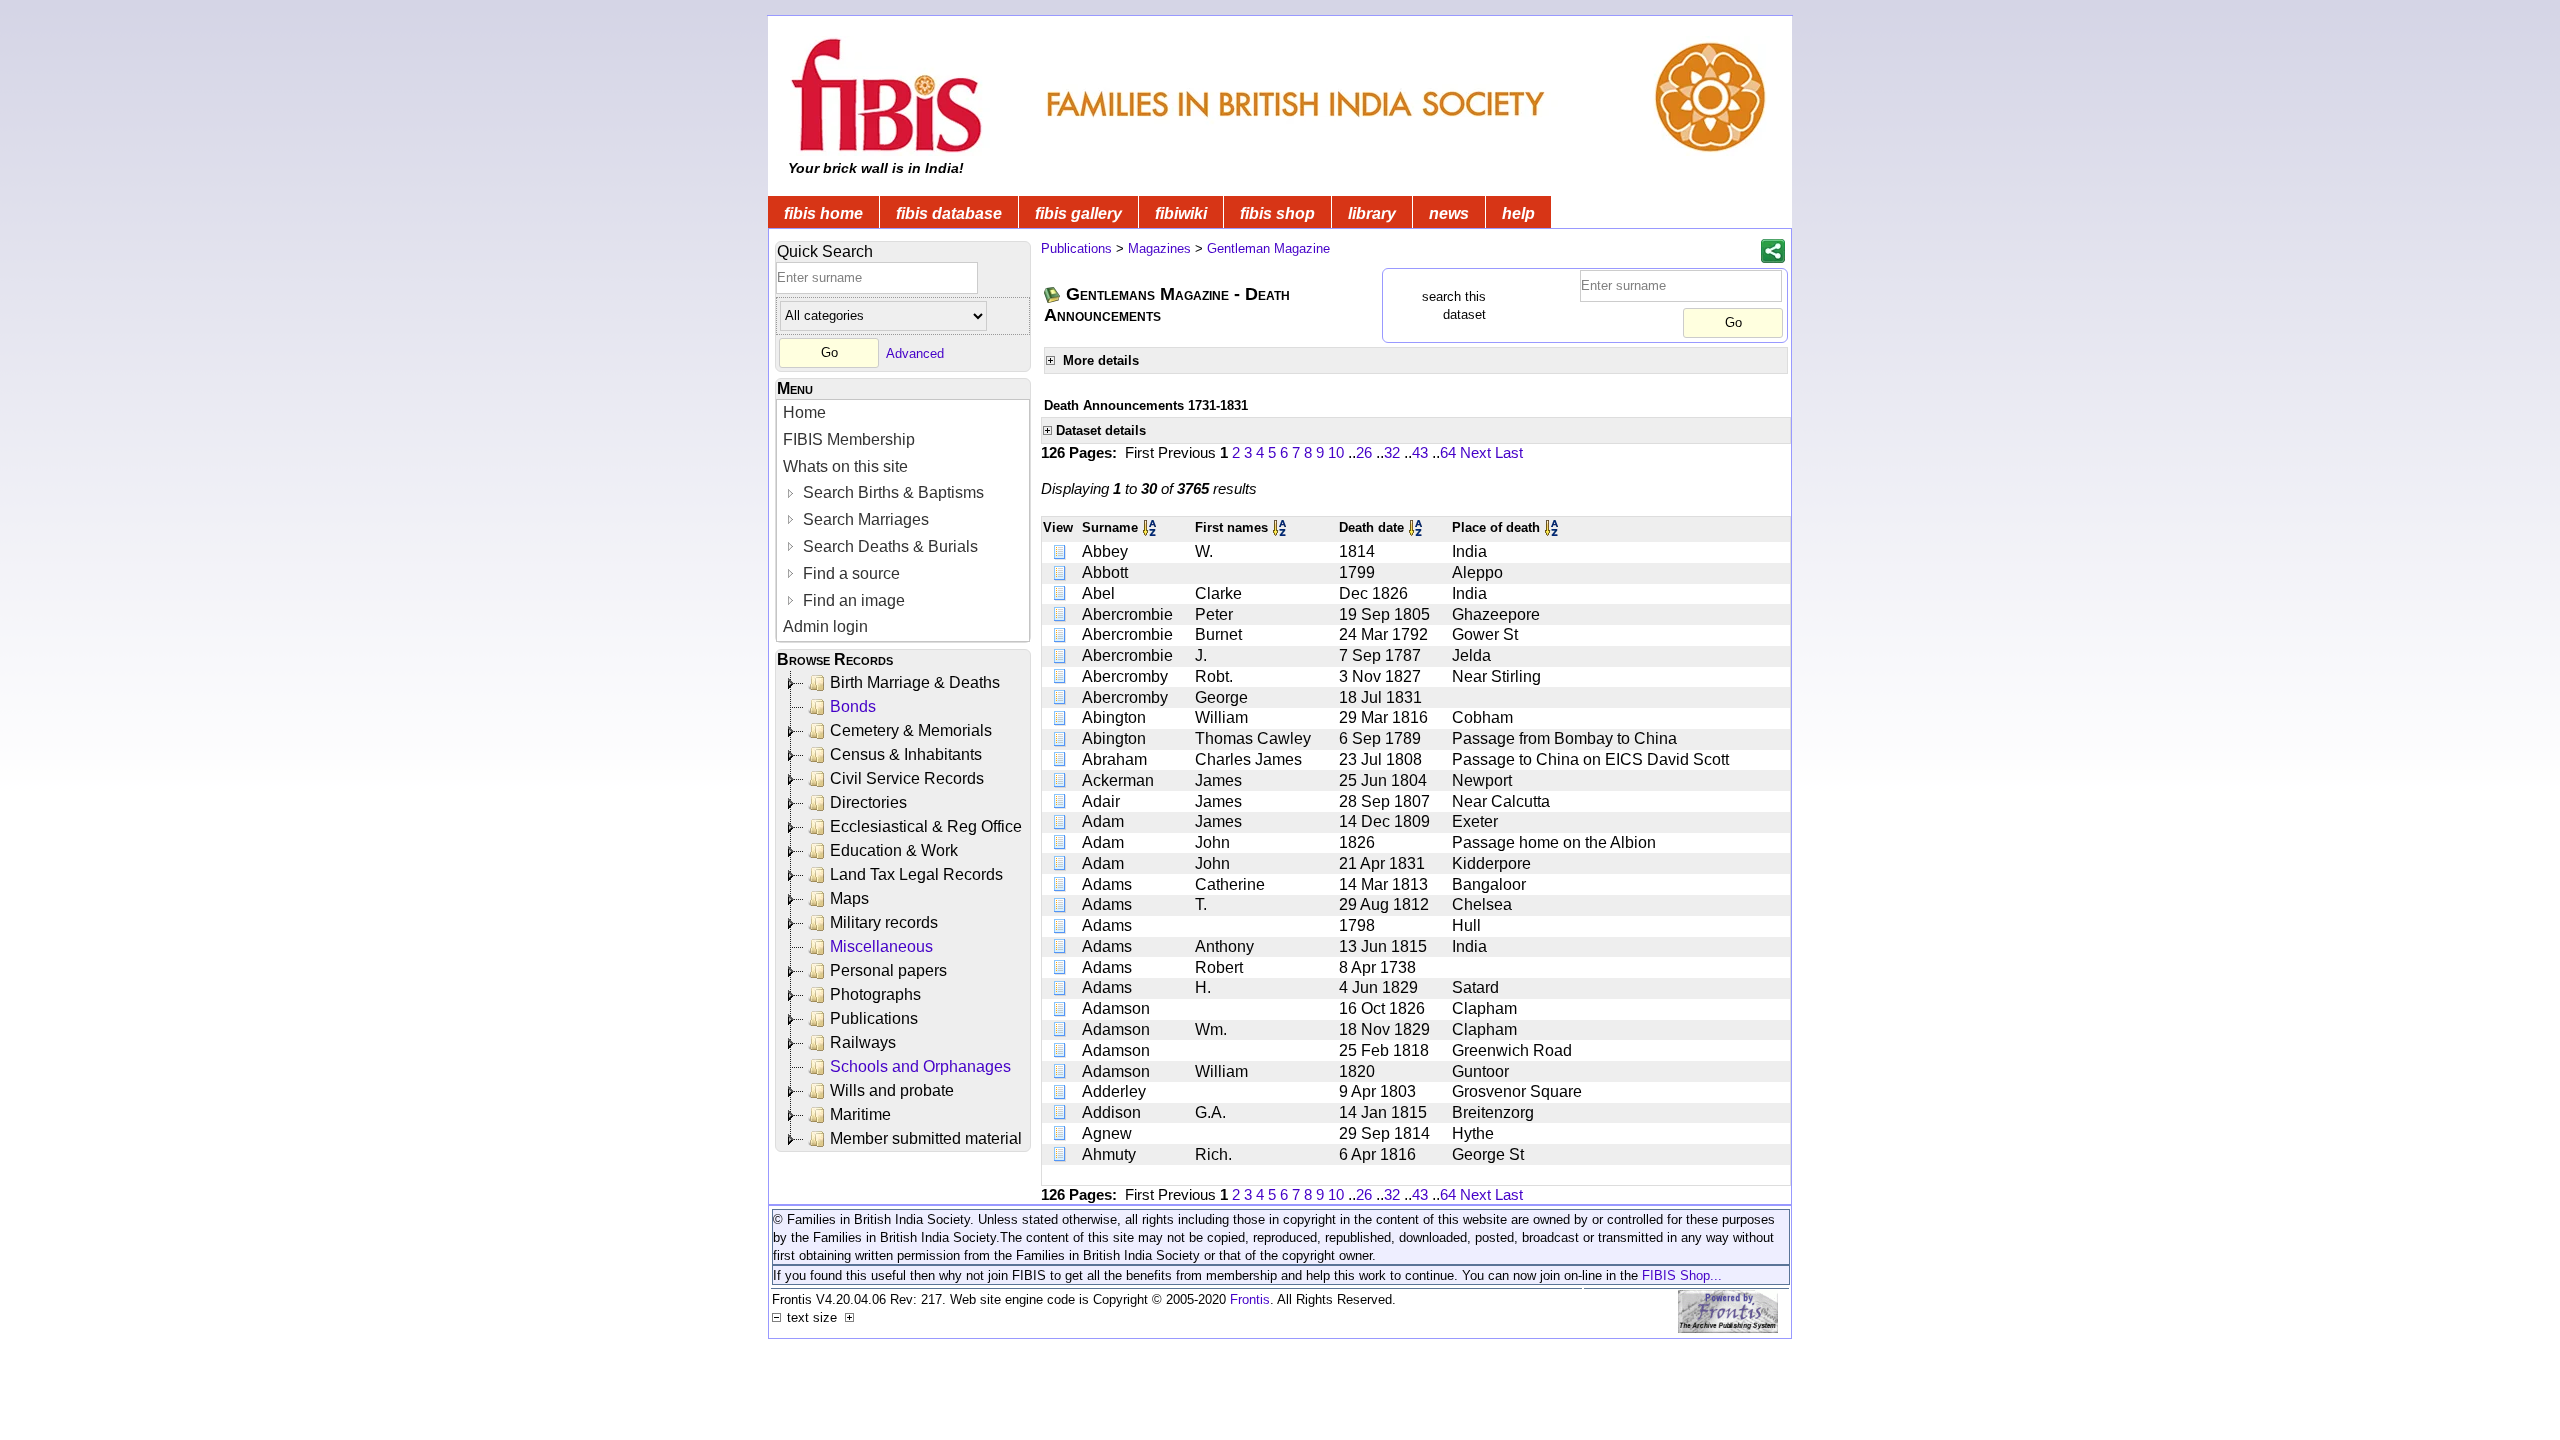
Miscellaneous (881, 946)
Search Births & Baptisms (891, 492)
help (1518, 213)
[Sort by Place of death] (1553, 527)
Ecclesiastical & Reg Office (926, 826)
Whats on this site (845, 466)
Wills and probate (892, 1090)
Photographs (875, 994)
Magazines (1159, 248)
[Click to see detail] (1061, 551)
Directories (868, 802)
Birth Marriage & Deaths (915, 682)
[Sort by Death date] (1417, 527)
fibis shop (1277, 213)
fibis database (949, 213)
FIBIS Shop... (1682, 1275)
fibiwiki (1181, 213)
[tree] (904, 911)
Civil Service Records (907, 778)
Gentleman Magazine (1268, 248)
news (1449, 213)
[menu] (903, 520)
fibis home (823, 213)
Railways (863, 1042)
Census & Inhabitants (906, 754)
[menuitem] (903, 413)
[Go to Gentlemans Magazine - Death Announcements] (1053, 294)
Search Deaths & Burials (888, 546)
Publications (874, 1018)
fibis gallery (1078, 213)
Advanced (915, 352)
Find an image (852, 600)
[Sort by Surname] (1151, 527)
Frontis (1250, 1299)
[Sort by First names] (1281, 527)
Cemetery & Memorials (911, 730)
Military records (884, 922)
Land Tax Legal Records (916, 874)
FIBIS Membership (849, 439)
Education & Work (894, 850)
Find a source (849, 573)
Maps (849, 898)
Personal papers (888, 970)
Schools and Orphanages (920, 1066)
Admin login (825, 626)
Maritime (860, 1114)
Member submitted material (926, 1138)
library (1372, 213)
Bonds (853, 706)
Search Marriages (864, 519)
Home (804, 412)
